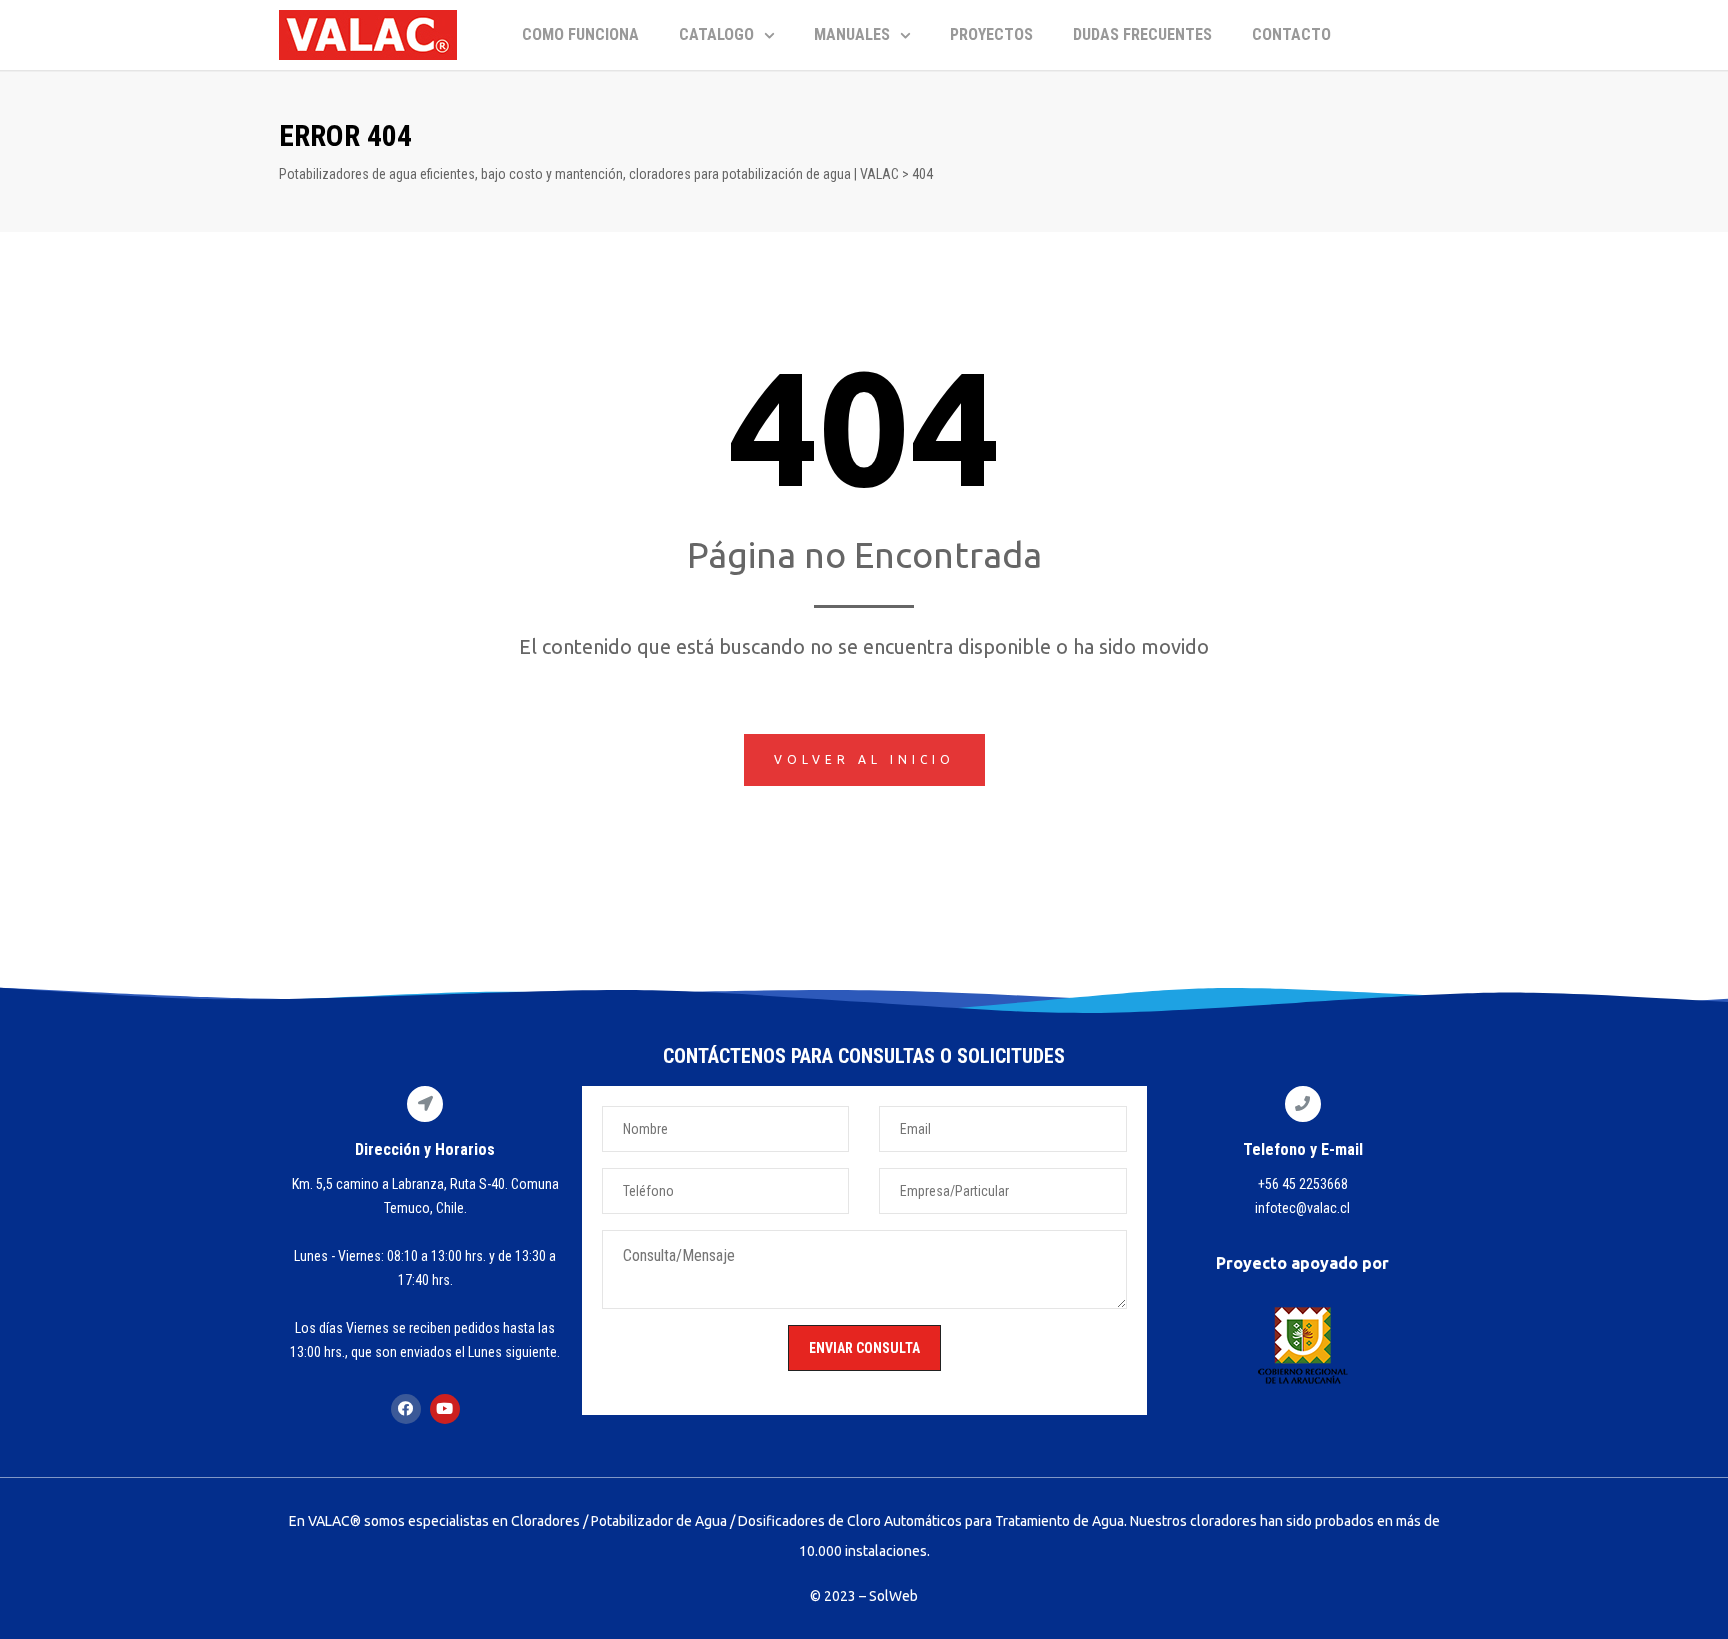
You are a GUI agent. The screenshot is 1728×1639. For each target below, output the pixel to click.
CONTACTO (1291, 34)
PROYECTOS (991, 34)
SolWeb (893, 1596)
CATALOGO (716, 34)
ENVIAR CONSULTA (864, 1348)
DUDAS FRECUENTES (1142, 34)
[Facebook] (406, 1409)
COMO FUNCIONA (580, 34)
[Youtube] (445, 1409)
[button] (864, 760)
